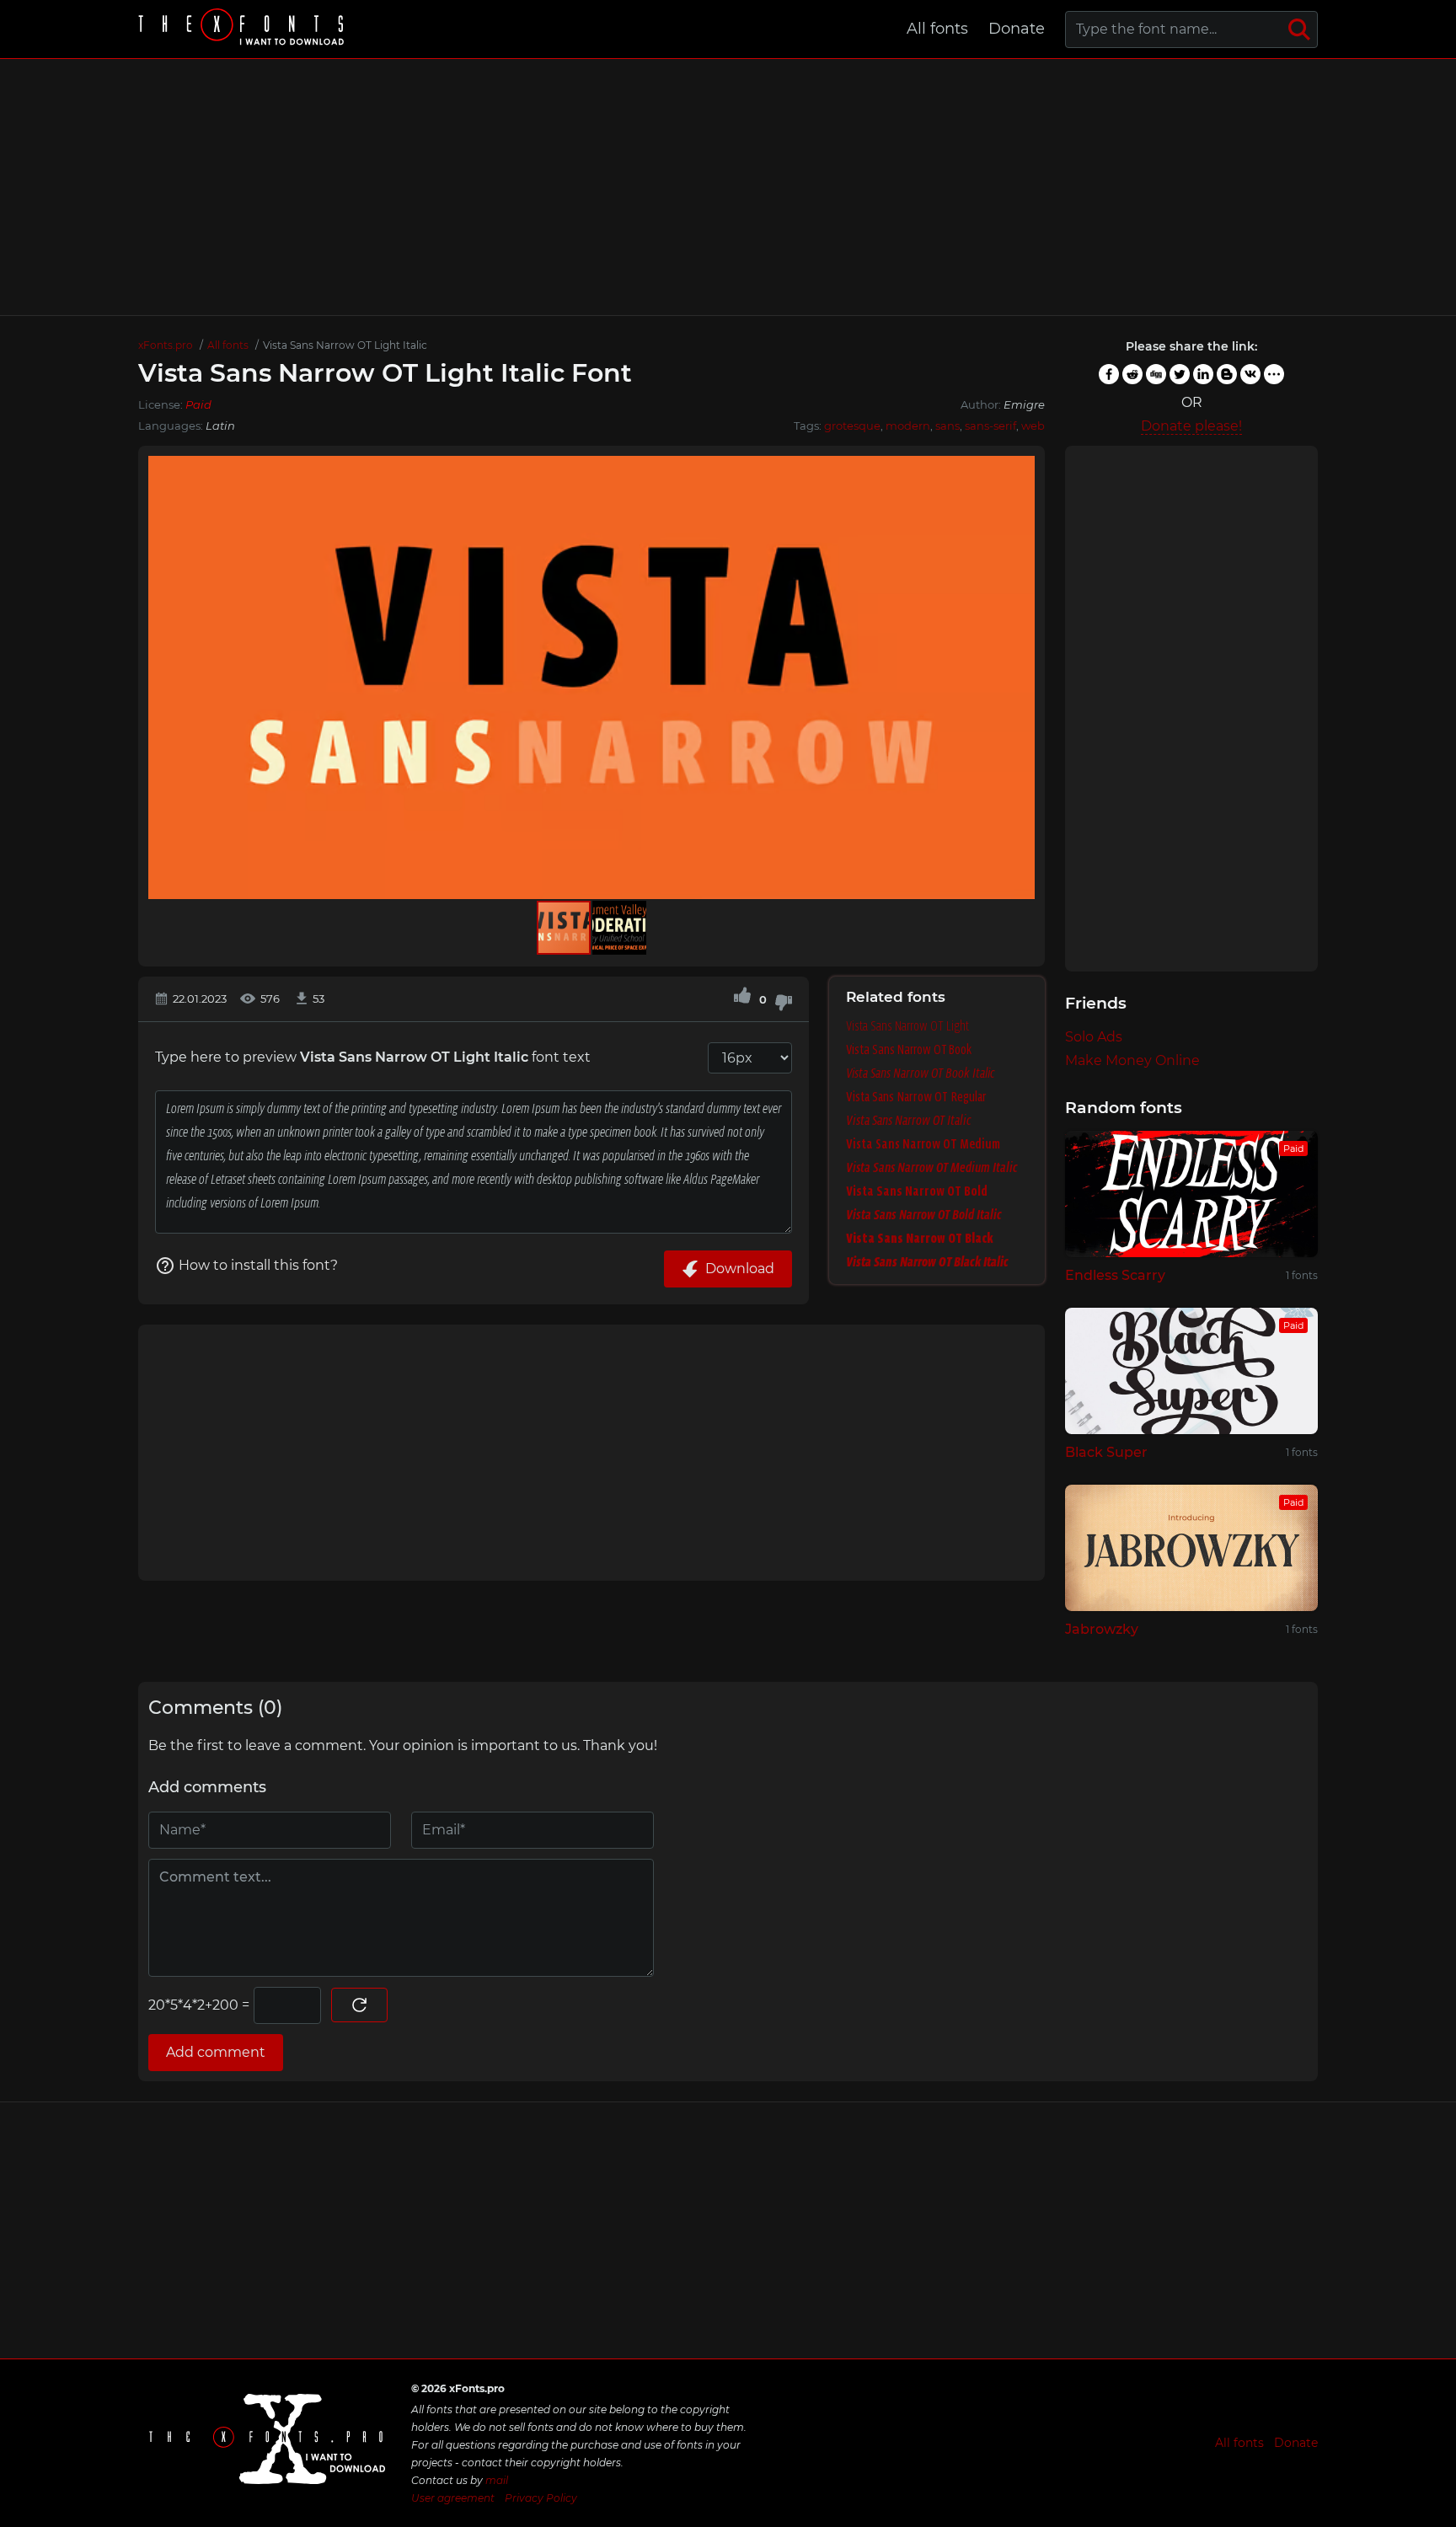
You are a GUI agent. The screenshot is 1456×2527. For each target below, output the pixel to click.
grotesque (852, 426)
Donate (1017, 29)
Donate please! (1191, 426)
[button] (1020, 677)
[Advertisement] (728, 187)
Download (740, 1269)
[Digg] (1156, 374)
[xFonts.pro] (244, 29)
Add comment (216, 2052)
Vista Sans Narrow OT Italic (909, 1120)
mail (497, 2480)
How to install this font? (258, 1265)
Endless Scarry (1115, 1275)
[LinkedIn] (1203, 374)
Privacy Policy (541, 2498)
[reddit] (1132, 374)
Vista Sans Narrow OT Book (909, 1049)
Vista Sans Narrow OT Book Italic (921, 1073)
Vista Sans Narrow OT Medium (923, 1144)
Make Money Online (1132, 1060)
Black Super (1106, 1452)
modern (908, 426)
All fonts (937, 29)
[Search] (1299, 29)
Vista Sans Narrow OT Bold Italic (924, 1215)
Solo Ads (1094, 1037)
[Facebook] (1109, 374)
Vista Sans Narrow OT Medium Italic (932, 1167)
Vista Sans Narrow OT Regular (916, 1097)
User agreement (453, 2498)
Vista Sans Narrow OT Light (907, 1026)
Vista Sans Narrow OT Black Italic (927, 1262)
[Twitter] (1180, 374)
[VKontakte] (1250, 374)
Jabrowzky (1102, 1629)
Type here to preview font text (373, 1057)
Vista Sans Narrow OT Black (920, 1238)
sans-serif (990, 426)
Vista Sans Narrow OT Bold (917, 1191)
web (1033, 426)
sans (947, 426)
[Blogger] (1227, 374)
